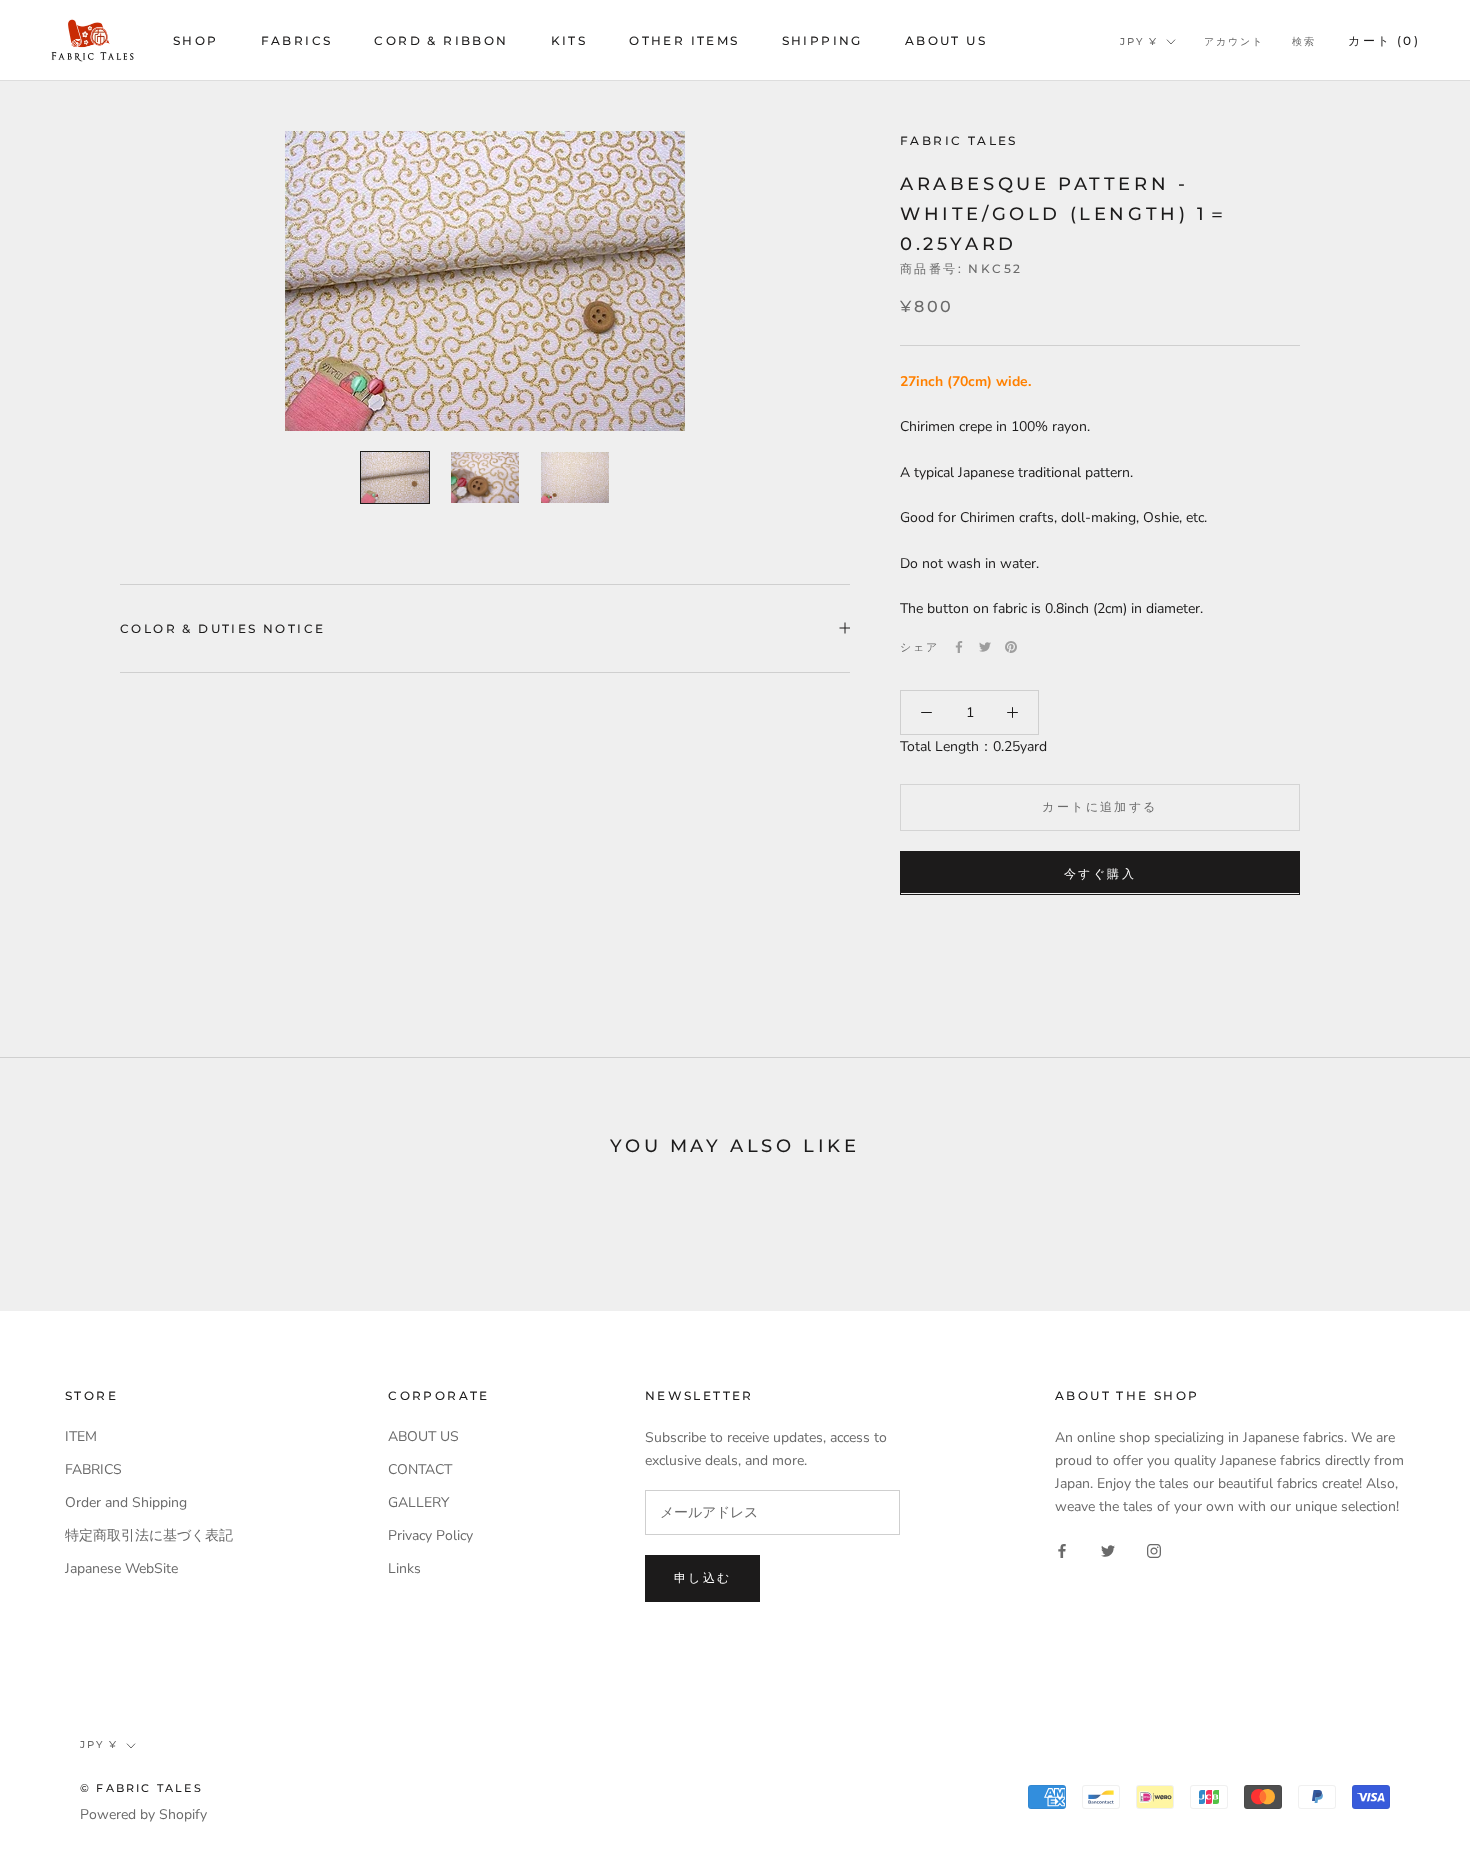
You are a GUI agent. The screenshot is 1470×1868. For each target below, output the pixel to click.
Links (404, 1568)
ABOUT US (946, 40)
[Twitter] (985, 647)
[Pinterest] (1011, 647)
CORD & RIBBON (441, 40)
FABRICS (297, 40)
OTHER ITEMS (684, 40)
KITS (569, 40)
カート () (1384, 40)
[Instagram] (1154, 1550)
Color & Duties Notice (222, 628)
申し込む (703, 1577)
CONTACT (420, 1469)
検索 (1304, 41)
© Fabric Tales (141, 1788)
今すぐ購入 (1100, 872)
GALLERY (418, 1502)
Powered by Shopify (143, 1814)
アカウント (1234, 41)
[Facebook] (959, 647)
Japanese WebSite (121, 1568)
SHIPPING (822, 40)
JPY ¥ (1139, 41)
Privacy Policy (430, 1535)
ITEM (81, 1436)
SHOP (196, 40)
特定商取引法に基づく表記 (149, 1535)
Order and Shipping (126, 1502)
